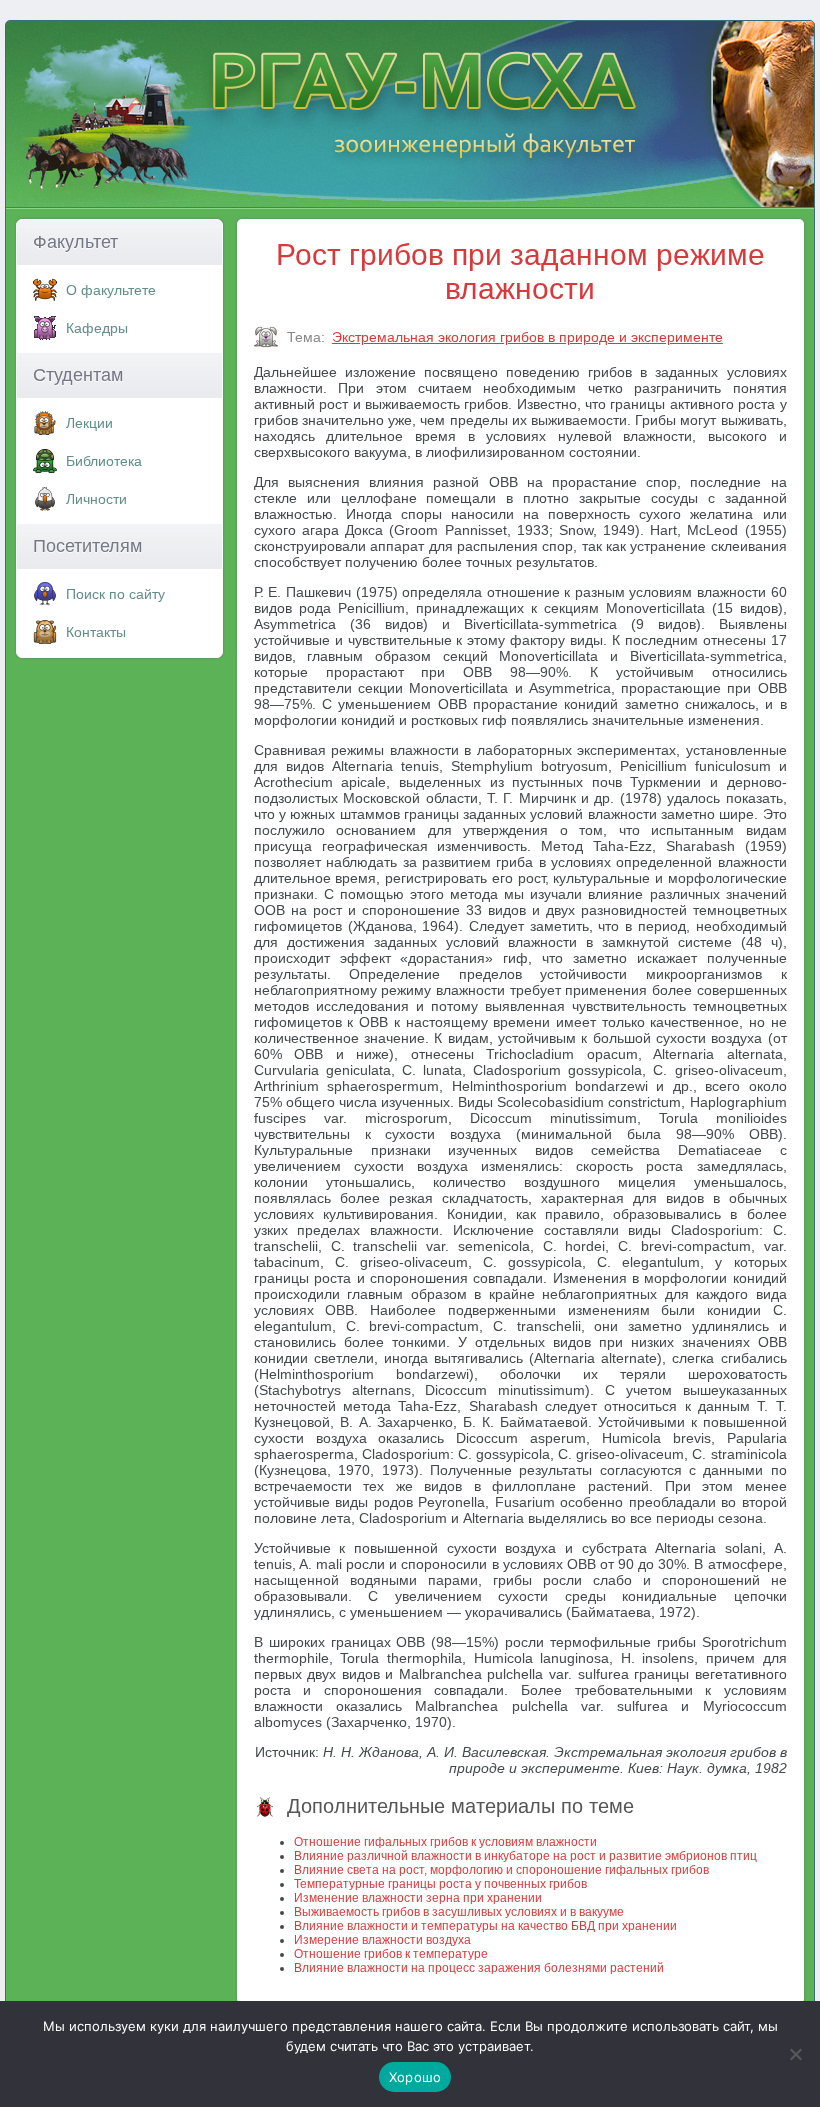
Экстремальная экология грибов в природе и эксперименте (527, 337)
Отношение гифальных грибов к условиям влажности (445, 1842)
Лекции (89, 423)
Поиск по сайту (115, 594)
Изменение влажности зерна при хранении (418, 1898)
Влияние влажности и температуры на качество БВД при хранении (485, 1926)
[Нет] (795, 2054)
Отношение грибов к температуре (391, 1954)
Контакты (96, 632)
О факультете (111, 290)
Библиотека (104, 461)
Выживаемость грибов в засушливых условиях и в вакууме (459, 1912)
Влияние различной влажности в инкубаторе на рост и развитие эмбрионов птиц (525, 1856)
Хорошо (415, 2077)
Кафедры (97, 328)
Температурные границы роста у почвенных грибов (440, 1884)
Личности (96, 499)
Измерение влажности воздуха (382, 1940)
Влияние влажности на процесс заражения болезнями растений (479, 1968)
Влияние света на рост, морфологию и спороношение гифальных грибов (501, 1870)
